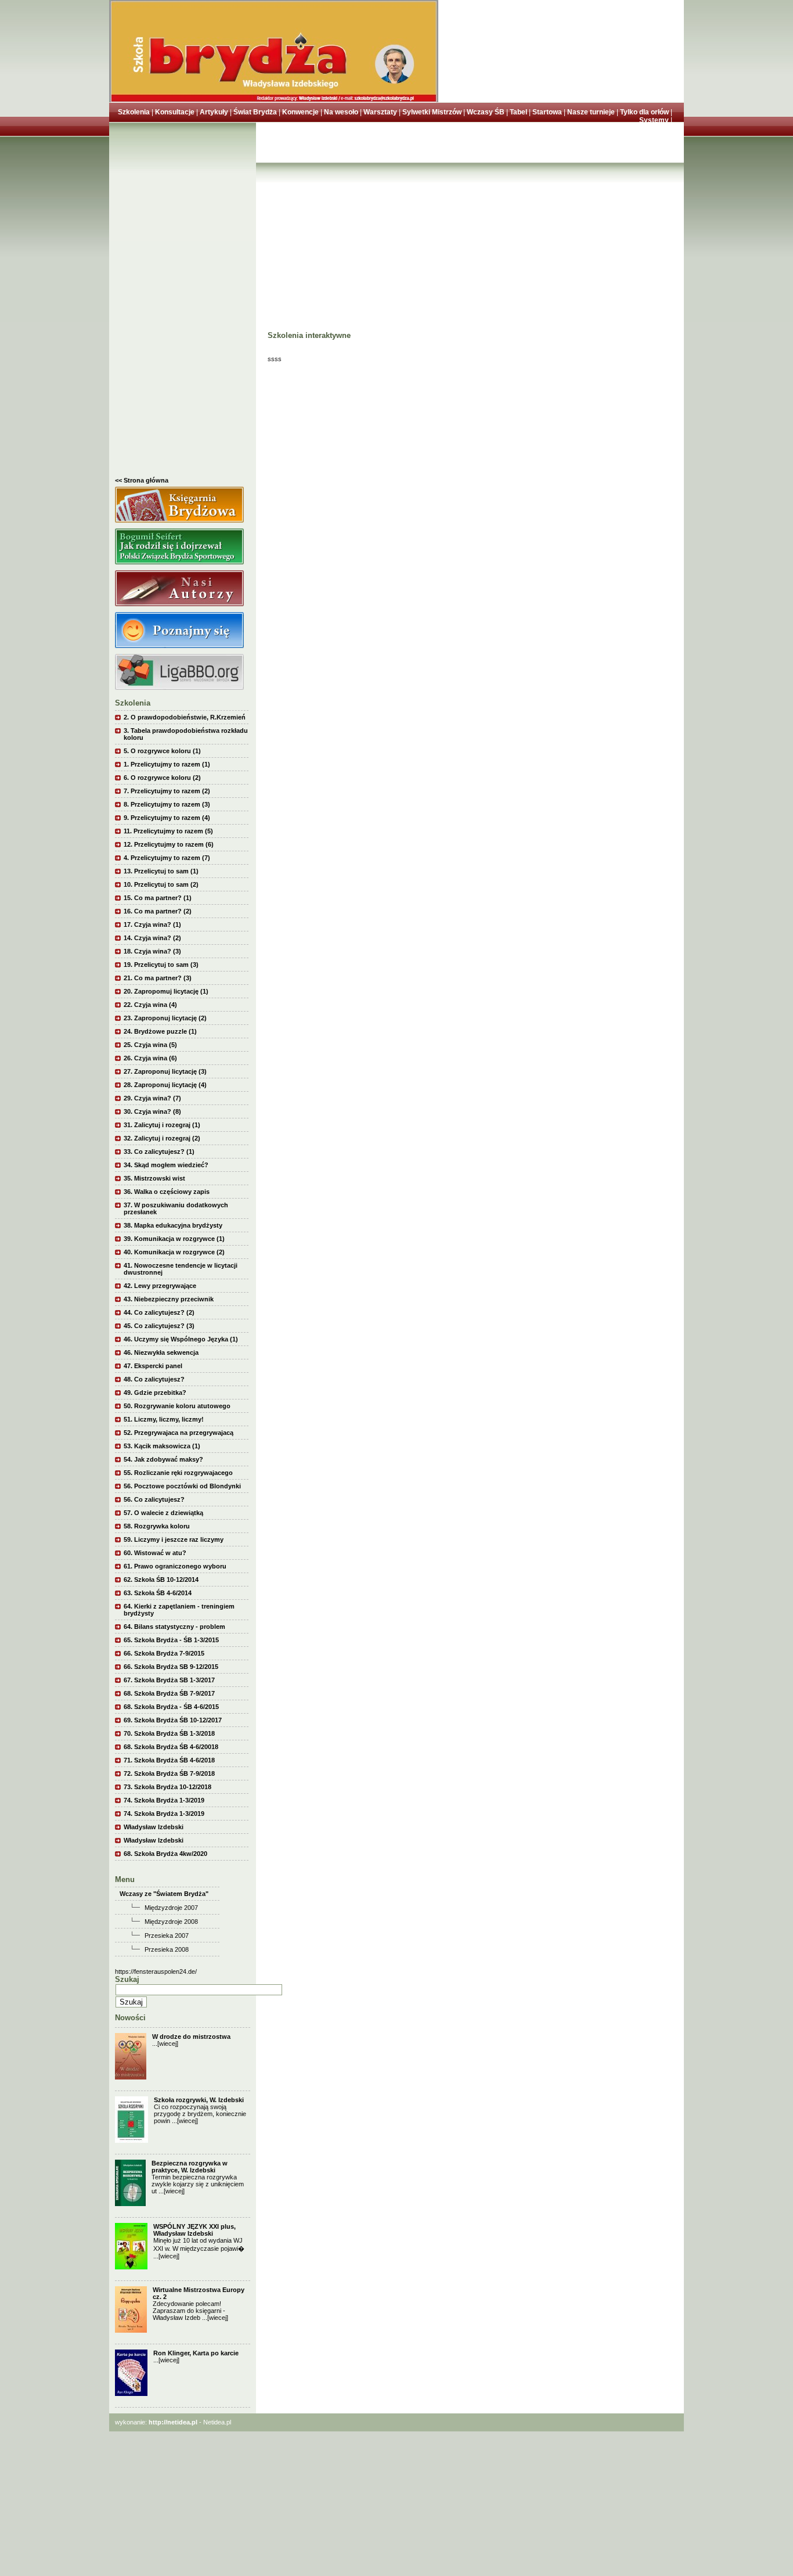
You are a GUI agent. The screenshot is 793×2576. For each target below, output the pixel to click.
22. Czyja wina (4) (150, 1005)
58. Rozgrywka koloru (157, 1526)
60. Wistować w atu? (155, 1553)
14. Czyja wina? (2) (152, 938)
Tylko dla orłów (644, 112)
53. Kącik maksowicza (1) (162, 1446)
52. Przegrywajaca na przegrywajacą (179, 1433)
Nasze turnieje (591, 112)
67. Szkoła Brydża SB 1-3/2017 (169, 1680)
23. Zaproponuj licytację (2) (165, 1018)
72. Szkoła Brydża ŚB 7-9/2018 (169, 1773)
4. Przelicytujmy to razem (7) (167, 858)
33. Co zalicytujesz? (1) (159, 1152)
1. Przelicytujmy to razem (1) (167, 764)
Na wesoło (341, 112)
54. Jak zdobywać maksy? (163, 1459)
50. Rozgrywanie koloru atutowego (177, 1406)
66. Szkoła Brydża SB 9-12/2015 (171, 1667)
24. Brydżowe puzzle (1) (160, 1031)
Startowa (547, 112)
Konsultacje (175, 112)
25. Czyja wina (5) (150, 1045)
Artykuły (214, 112)
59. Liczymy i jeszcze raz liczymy (174, 1539)
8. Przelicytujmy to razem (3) (167, 804)
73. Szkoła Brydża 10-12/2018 (167, 1787)
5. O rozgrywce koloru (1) (162, 751)
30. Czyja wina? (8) (152, 1111)
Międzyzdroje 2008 (171, 1922)
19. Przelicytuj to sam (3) (161, 965)
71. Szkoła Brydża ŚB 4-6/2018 (169, 1760)
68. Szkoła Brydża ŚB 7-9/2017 (169, 1693)
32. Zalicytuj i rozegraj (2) (162, 1138)
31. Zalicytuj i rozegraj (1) (162, 1125)
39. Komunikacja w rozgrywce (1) (174, 1239)
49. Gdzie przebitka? (155, 1393)
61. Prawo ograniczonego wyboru (175, 1566)
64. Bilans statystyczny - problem (174, 1627)
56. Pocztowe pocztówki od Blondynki (182, 1486)
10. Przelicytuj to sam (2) (161, 884)
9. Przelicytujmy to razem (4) (167, 818)
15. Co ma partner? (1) (158, 898)
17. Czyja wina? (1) (152, 924)
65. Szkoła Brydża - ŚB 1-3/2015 (171, 1640)
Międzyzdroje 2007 (171, 1908)
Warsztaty (380, 112)
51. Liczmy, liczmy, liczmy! (164, 1419)
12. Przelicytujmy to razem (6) (169, 844)
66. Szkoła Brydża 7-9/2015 (164, 1653)
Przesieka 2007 (167, 1935)
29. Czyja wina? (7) (152, 1098)
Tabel (518, 112)
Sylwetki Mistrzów (432, 112)
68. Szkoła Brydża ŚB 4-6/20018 (171, 1747)
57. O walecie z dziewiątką (163, 1513)
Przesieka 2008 (167, 1949)
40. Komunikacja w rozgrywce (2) (174, 1252)
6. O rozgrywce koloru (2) (162, 778)
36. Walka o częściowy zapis (167, 1192)
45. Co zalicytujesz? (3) (159, 1326)
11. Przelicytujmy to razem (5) (168, 831)
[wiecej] (168, 2043)
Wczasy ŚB (486, 112)
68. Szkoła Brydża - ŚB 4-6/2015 (171, 1707)
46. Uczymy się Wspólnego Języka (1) (181, 1339)
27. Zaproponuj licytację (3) (165, 1071)
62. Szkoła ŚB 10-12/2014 (161, 1580)
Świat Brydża (255, 112)
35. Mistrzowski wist (154, 1178)
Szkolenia (134, 112)
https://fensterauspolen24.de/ (156, 1971)
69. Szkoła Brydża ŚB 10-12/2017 (173, 1720)
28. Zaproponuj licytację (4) (165, 1085)
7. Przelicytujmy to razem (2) (167, 791)
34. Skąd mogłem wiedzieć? (166, 1165)
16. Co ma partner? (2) (158, 911)
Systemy (654, 120)
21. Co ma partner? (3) (158, 978)
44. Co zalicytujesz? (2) (159, 1312)
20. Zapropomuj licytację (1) (166, 991)
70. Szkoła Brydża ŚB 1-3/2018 (169, 1733)
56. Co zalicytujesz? (154, 1499)
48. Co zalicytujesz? (154, 1379)
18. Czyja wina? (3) (152, 951)
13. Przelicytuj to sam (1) (161, 871)
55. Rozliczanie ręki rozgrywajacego (178, 1473)
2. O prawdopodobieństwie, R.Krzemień (185, 717)
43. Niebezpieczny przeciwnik (169, 1299)
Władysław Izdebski (154, 1827)
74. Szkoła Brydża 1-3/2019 (164, 1800)
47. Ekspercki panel (153, 1366)
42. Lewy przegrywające (160, 1286)
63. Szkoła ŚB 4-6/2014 (158, 1593)
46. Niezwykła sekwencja (161, 1352)
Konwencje (300, 112)
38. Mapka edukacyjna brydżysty (173, 1225)
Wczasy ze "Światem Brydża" (164, 1894)
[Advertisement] (183, 303)
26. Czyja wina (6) (150, 1058)
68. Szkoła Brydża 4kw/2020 (165, 1854)
